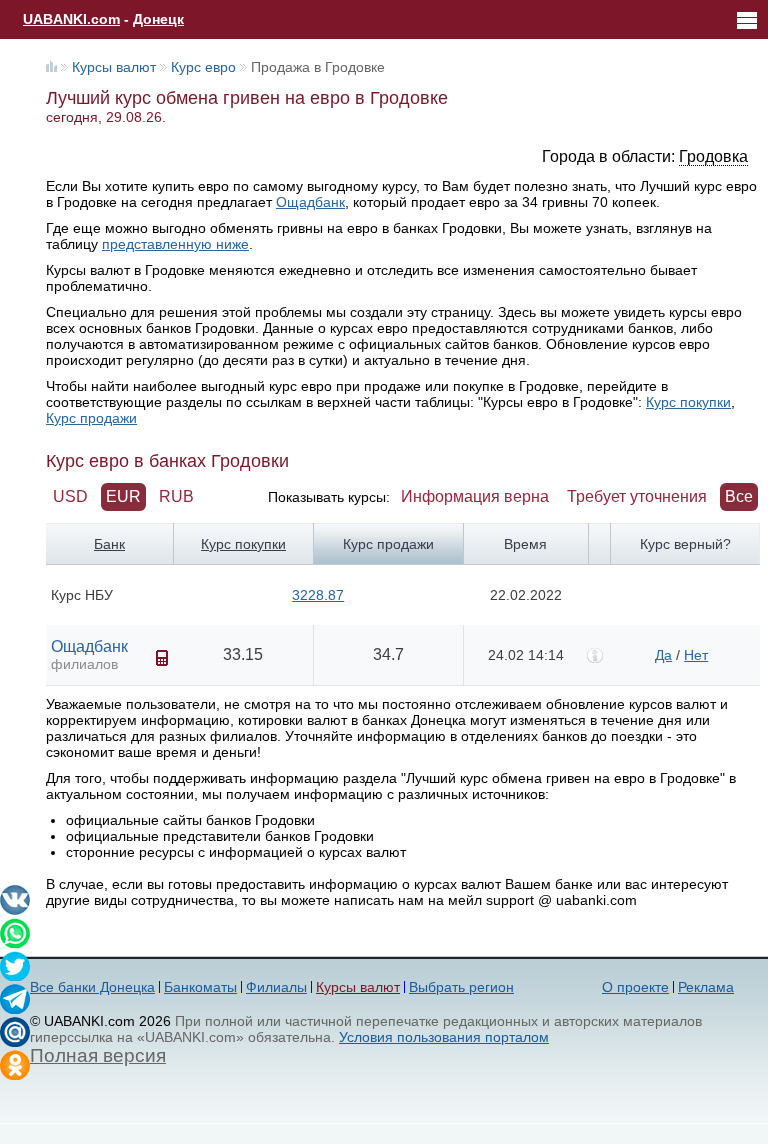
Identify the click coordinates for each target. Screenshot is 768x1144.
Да (663, 655)
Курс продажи (91, 418)
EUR (123, 496)
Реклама (706, 987)
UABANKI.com (71, 19)
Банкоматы (200, 987)
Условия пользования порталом (444, 1037)
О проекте (635, 987)
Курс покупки (688, 402)
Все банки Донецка (92, 987)
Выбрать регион (461, 987)
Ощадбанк (310, 202)
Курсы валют (114, 67)
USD (70, 496)
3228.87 (318, 595)
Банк (109, 544)
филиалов (84, 664)
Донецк (158, 19)
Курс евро (203, 67)
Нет (696, 655)
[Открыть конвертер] (162, 658)
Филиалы (276, 987)
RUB (176, 496)
